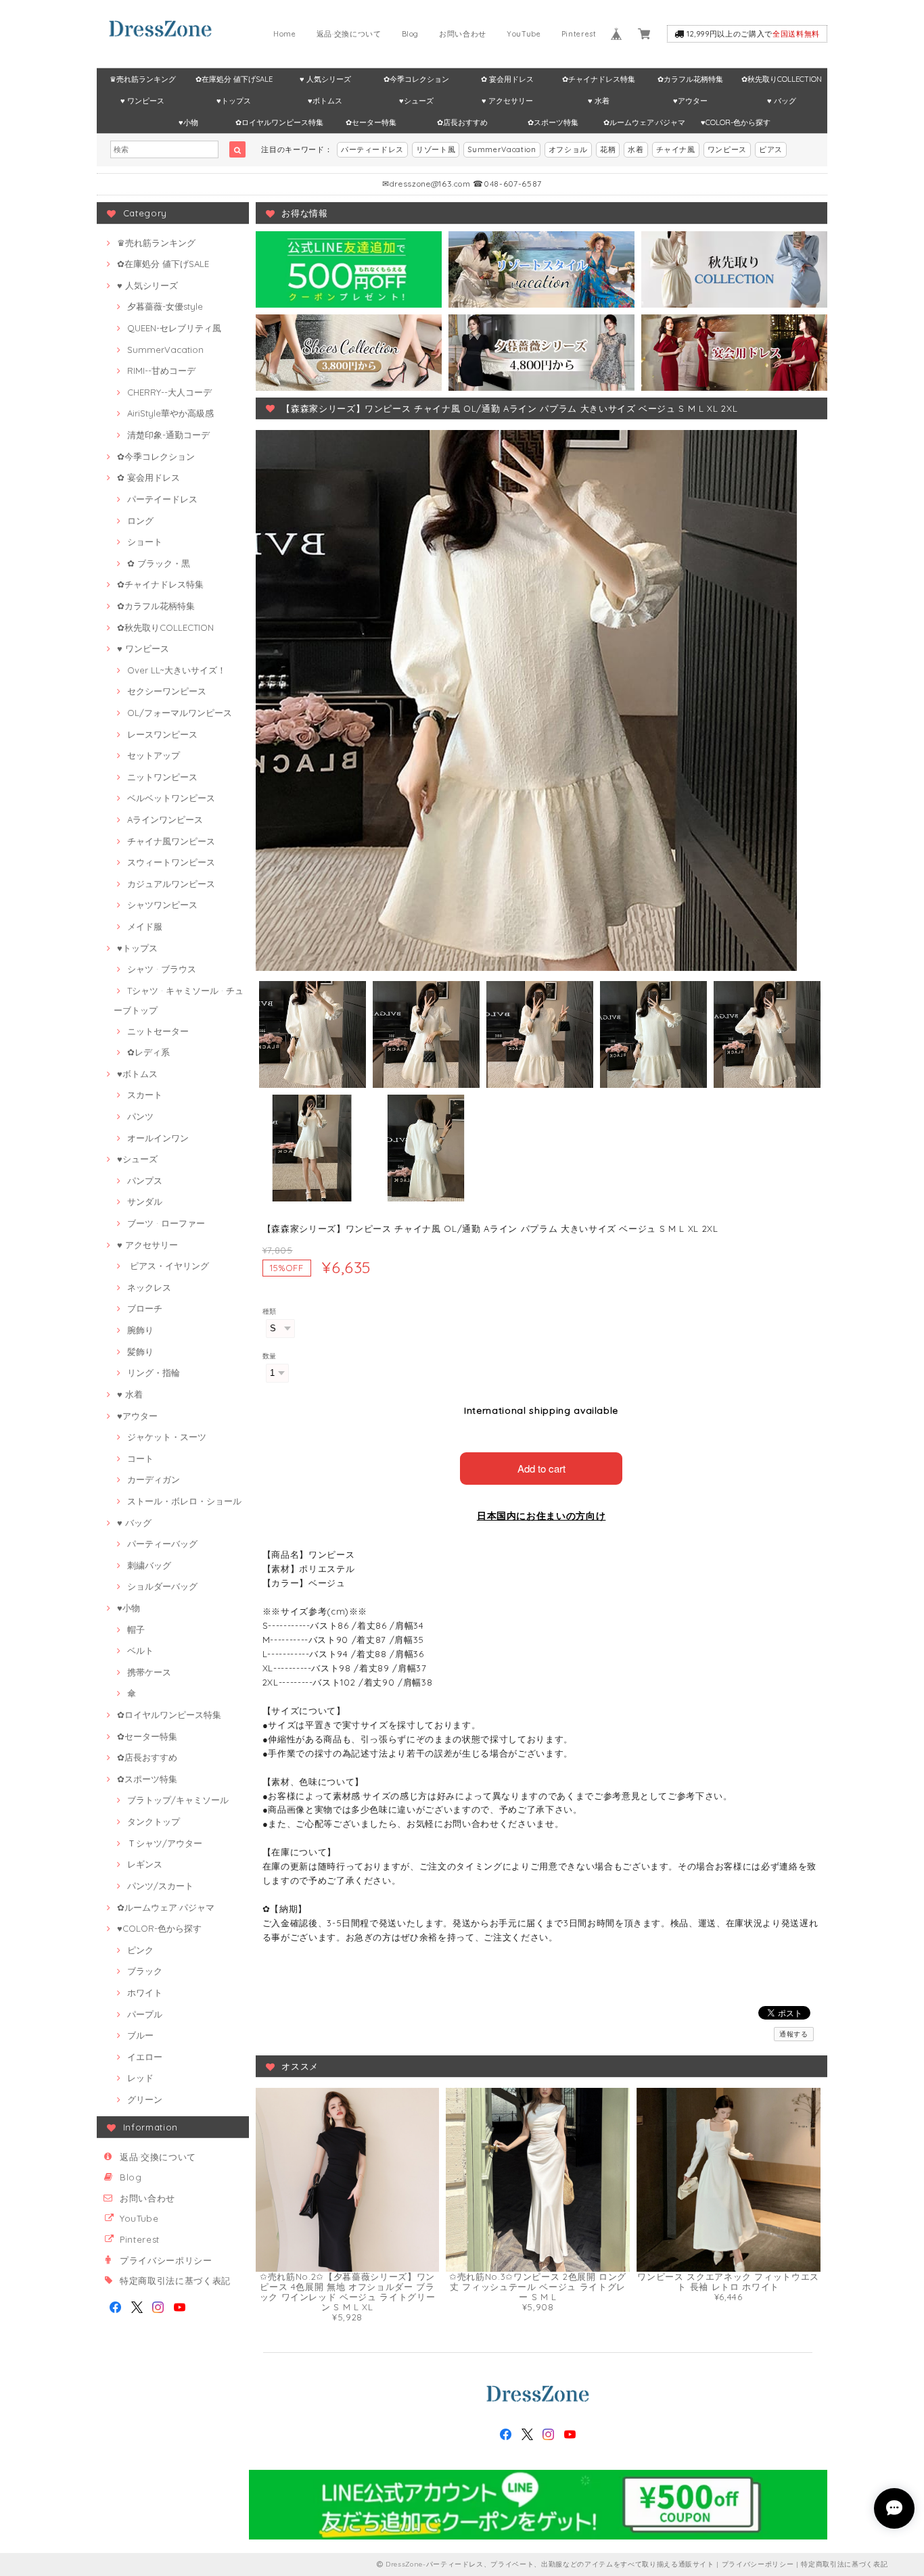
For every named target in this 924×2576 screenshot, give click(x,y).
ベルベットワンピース (171, 798)
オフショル (568, 149)
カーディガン (154, 1479)
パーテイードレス (162, 499)
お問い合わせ (463, 34)
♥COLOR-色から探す (736, 122)
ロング (140, 521)
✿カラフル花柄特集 (690, 79)
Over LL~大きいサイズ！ (177, 670)
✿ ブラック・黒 (159, 563)
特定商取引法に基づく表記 (175, 2281)
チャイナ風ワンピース (171, 841)
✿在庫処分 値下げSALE (234, 79)
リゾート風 (436, 149)
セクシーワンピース (167, 691)
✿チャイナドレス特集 (599, 79)
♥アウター (690, 101)
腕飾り (140, 1330)
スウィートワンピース (171, 862)
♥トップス (234, 101)
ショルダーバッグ (162, 1586)
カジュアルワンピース (171, 884)
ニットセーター (158, 1031)
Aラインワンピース (165, 819)
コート (140, 1458)
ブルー (140, 2035)
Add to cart (541, 1468)
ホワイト (145, 1993)
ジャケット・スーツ (167, 1437)
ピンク (140, 1950)
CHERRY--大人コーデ (169, 392)
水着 (636, 149)
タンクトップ (154, 1821)
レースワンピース (162, 734)
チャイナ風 (676, 149)
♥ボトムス (325, 101)
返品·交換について (349, 34)
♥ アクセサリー (507, 101)
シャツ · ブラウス (162, 969)
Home (285, 34)
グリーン (145, 2099)
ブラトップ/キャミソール (178, 1800)
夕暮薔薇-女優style (165, 306)
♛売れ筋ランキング (143, 79)
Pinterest (579, 34)
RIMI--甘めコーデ (161, 371)
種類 (270, 1311)
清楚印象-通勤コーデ (168, 435)
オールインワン (158, 1138)
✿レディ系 (148, 1052)
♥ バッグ (782, 101)
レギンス (145, 1864)
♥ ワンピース (142, 101)
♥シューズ (416, 101)
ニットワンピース (162, 777)
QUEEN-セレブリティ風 (174, 328)
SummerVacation (502, 149)
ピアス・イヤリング (168, 1266)
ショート (145, 542)
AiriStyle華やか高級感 (170, 413)
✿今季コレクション (416, 79)
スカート (145, 1095)
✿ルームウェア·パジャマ (644, 122)
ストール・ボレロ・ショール (184, 1501)
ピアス (771, 149)
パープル (145, 2014)
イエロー (145, 2057)
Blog (411, 34)
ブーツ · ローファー (166, 1223)
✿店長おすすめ (462, 122)
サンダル (145, 1201)
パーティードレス (372, 149)
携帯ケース (149, 1672)
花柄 (608, 149)
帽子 (136, 1629)
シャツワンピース (162, 905)
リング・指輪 (154, 1373)
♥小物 (188, 122)
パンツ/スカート (160, 1886)
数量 (270, 1356)
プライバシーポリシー (166, 2260)
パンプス (145, 1180)
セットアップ (154, 755)
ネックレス (149, 1287)
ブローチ (145, 1308)
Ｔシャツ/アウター (165, 1843)
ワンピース (727, 149)
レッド (140, 2078)
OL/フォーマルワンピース (180, 713)
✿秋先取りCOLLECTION (782, 79)
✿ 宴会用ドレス (507, 79)
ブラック (145, 1971)
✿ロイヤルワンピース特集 (279, 122)
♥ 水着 (599, 101)
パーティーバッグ (162, 1544)
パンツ (140, 1116)
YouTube (524, 34)
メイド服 (145, 926)
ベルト (140, 1650)
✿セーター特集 (371, 122)
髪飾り (140, 1352)
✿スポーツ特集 (553, 122)
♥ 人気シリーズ (325, 79)
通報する (794, 2034)
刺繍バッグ (149, 1565)
